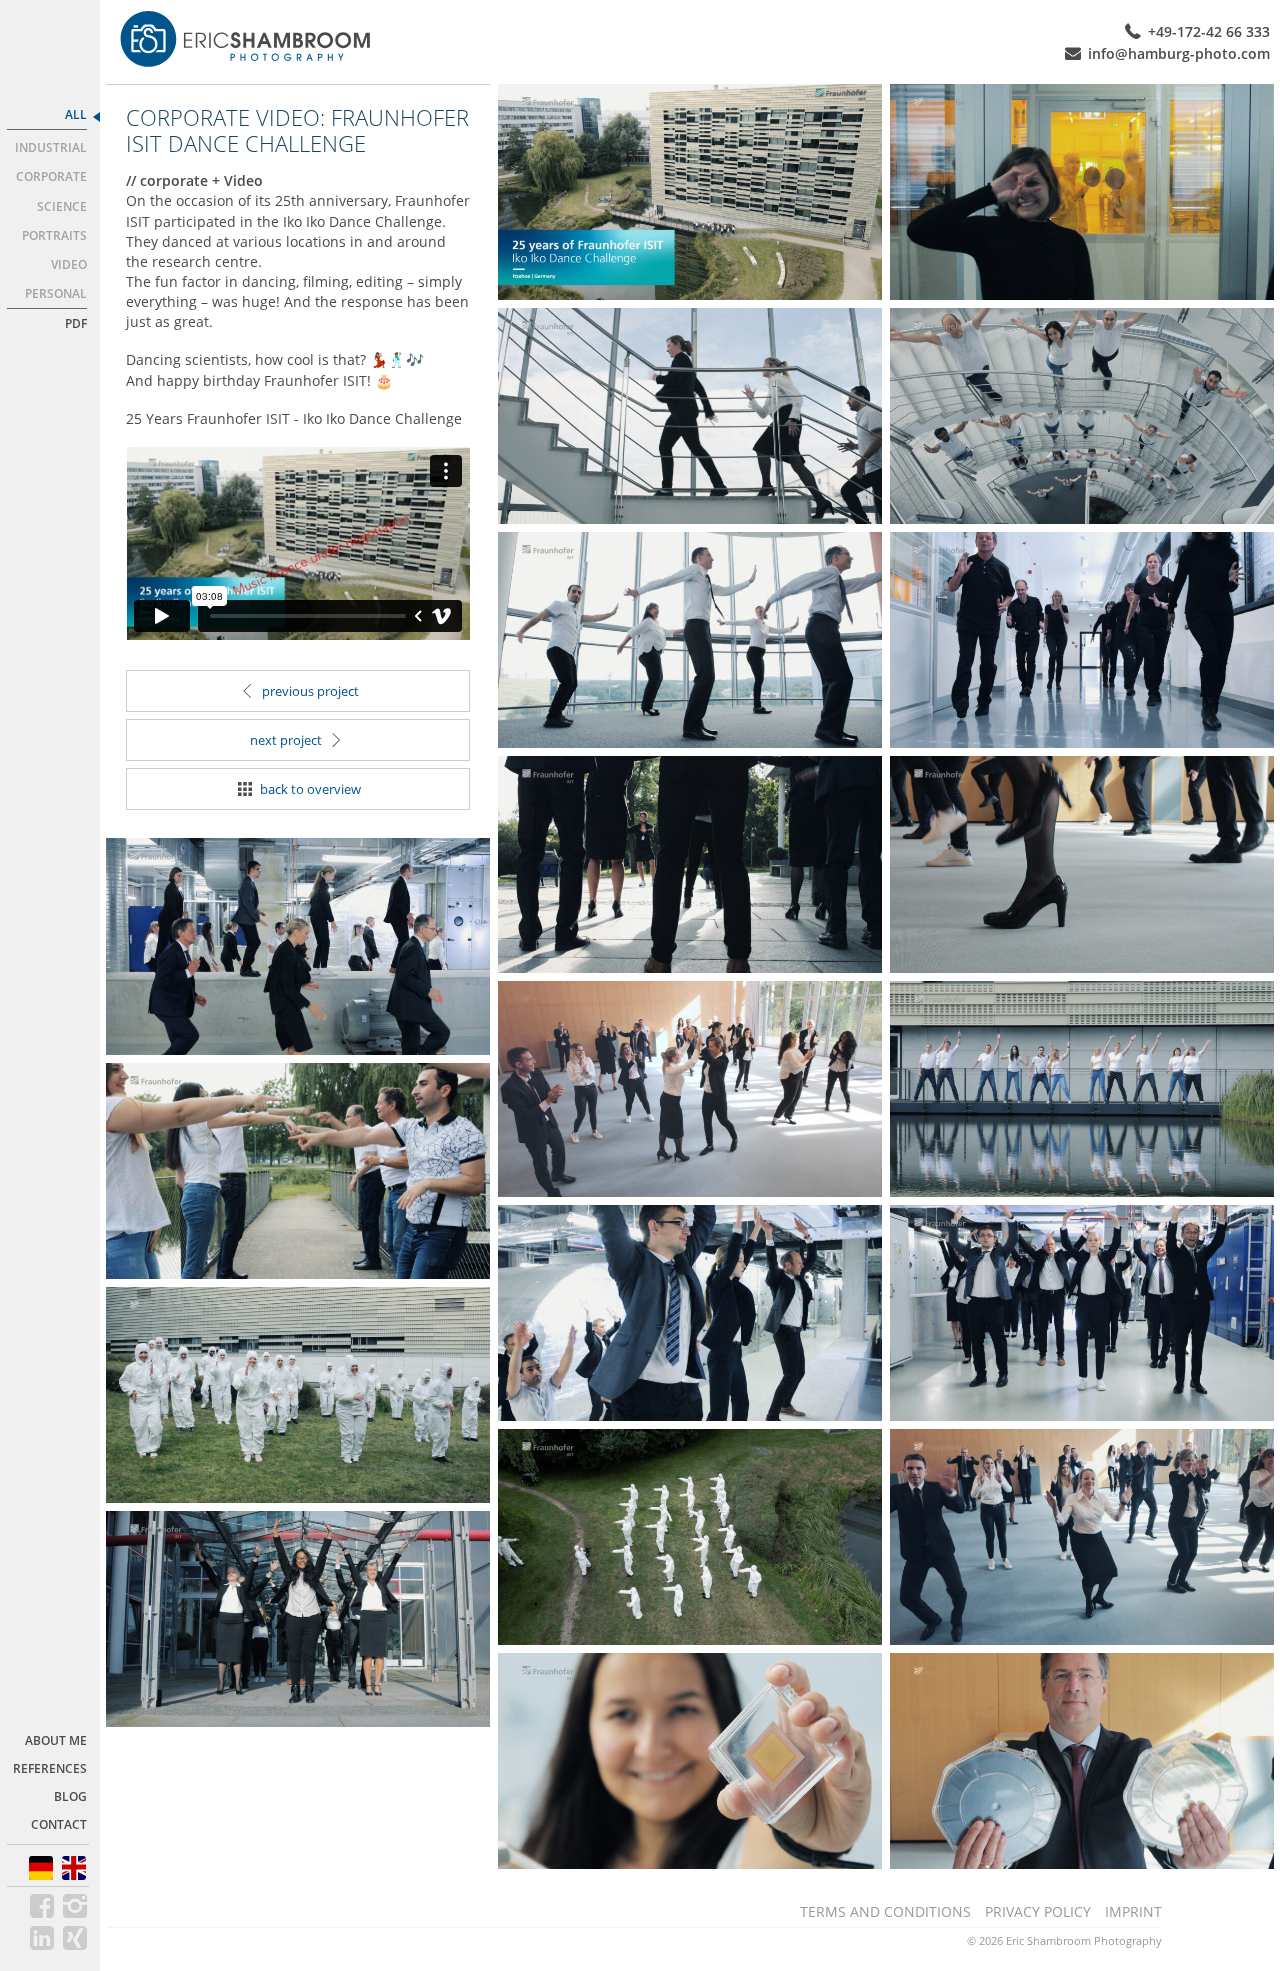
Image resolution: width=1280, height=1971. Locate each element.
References (50, 1768)
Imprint (1133, 1911)
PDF (76, 323)
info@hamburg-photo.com (1179, 53)
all (76, 114)
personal (56, 293)
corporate (51, 176)
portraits (54, 235)
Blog (70, 1796)
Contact (59, 1824)
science (62, 206)
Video (69, 264)
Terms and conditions (885, 1911)
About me (56, 1740)
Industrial (51, 147)
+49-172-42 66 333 (1209, 31)
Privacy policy (1038, 1911)
